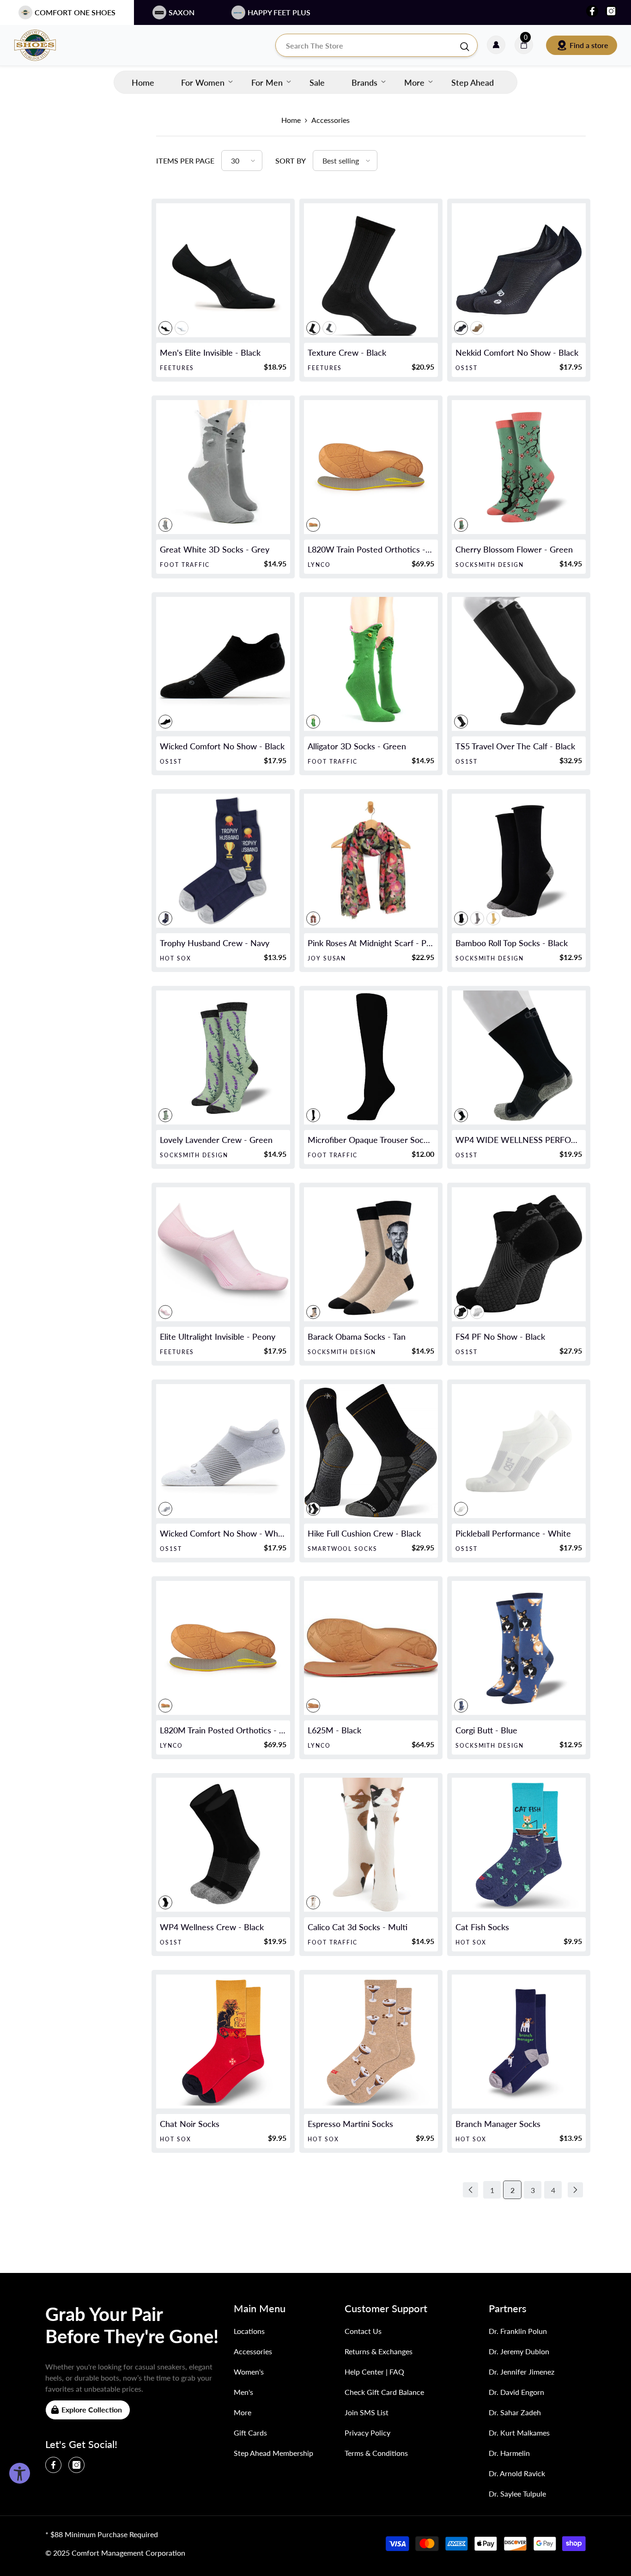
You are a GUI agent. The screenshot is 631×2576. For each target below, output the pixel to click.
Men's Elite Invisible (210, 352)
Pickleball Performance (513, 1533)
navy (165, 918)
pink (313, 918)
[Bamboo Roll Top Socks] (519, 861)
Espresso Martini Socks (350, 2124)
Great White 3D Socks (215, 549)
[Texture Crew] (371, 270)
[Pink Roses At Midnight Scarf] (371, 861)
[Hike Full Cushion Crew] (371, 1451)
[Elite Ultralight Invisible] (223, 1254)
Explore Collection (92, 2409)
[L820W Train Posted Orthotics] (371, 467)
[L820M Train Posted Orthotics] (223, 1648)
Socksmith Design (490, 565)
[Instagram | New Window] (611, 11)
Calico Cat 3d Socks (358, 1927)
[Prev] (470, 2190)
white (182, 328)
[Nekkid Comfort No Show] (519, 270)
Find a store (589, 45)
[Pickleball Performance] (519, 1451)
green (461, 525)
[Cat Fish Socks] (519, 1845)
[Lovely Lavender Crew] (223, 1057)
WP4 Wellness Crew (212, 1927)
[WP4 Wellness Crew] (223, 1845)
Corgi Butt (486, 1730)
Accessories (331, 120)
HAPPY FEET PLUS (279, 12)
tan (313, 1312)
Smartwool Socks (343, 1549)
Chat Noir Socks (190, 2124)
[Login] (496, 45)
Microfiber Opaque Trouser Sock (371, 1140)
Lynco (319, 565)
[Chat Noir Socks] (223, 2041)
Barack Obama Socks (357, 1337)
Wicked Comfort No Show (222, 746)
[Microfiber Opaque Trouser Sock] (371, 1057)
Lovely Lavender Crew (216, 1140)
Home (291, 120)
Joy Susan (327, 958)
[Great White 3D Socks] (223, 467)
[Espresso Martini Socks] (371, 2041)
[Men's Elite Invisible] (223, 270)
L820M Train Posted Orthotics (223, 1730)
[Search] (376, 45)
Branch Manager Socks (498, 2124)
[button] (242, 161)
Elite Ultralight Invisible (218, 1337)
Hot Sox (175, 958)
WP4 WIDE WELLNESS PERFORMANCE (519, 1140)
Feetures (177, 368)
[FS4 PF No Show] (519, 1254)
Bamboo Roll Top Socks (512, 943)
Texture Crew (347, 352)
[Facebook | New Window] (592, 11)
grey (329, 328)
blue (461, 1706)
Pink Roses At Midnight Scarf (371, 943)
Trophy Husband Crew (215, 943)
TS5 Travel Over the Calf (515, 746)
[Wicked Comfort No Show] (223, 664)
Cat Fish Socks (482, 1927)
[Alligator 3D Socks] (371, 664)
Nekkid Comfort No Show (517, 352)
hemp (493, 918)
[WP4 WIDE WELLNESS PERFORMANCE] (519, 1057)
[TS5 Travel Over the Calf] (519, 664)
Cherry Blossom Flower (514, 549)
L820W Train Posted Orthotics (371, 549)
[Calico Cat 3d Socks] (371, 1845)
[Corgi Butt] (519, 1648)
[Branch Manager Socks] (519, 2041)
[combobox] (367, 45)
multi (313, 1902)
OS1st (467, 368)
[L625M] (371, 1648)
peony (165, 1312)
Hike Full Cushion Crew (364, 1533)
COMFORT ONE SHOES (75, 12)
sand (477, 328)
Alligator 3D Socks (357, 746)
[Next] (575, 2190)
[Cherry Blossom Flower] (519, 467)
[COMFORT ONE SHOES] (44, 45)
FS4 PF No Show (500, 1337)
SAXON (182, 12)
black (165, 328)
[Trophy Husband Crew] (223, 861)
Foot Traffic (185, 565)
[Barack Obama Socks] (371, 1254)
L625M (334, 1730)
